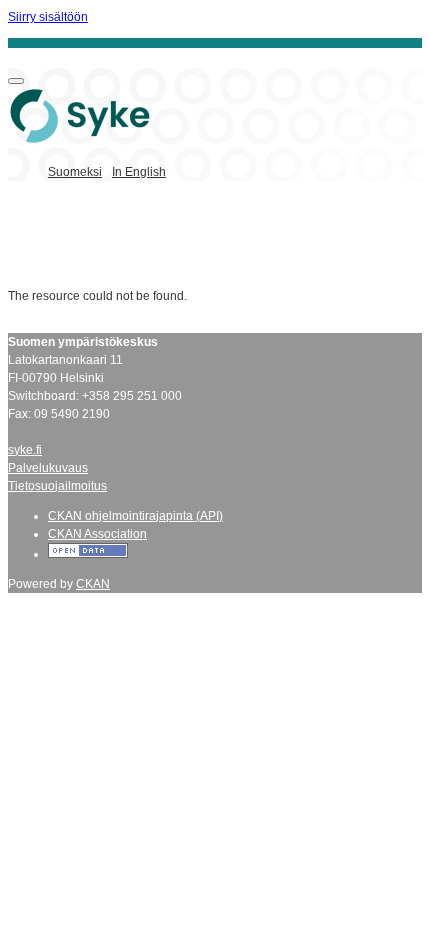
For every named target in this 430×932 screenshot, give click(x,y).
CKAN (93, 584)
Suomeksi (75, 172)
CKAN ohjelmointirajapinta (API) (135, 516)
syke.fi (25, 450)
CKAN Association (97, 534)
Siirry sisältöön (48, 17)
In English (139, 172)
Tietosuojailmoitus (57, 486)
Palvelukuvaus (48, 468)
